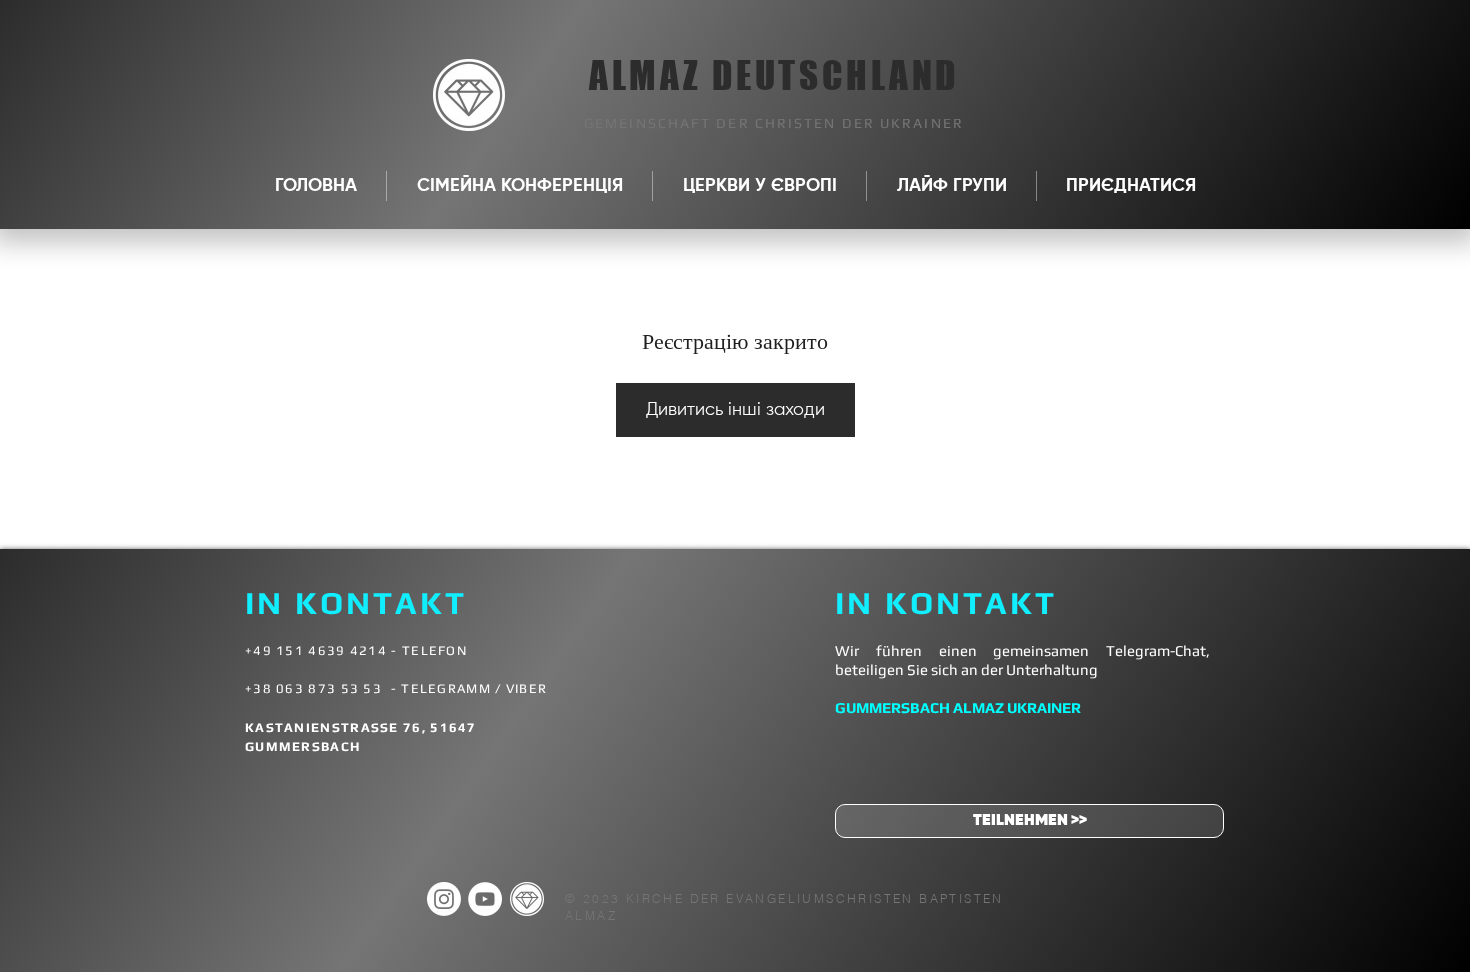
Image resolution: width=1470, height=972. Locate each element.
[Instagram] (444, 899)
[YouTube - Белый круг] (485, 899)
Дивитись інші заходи (735, 410)
